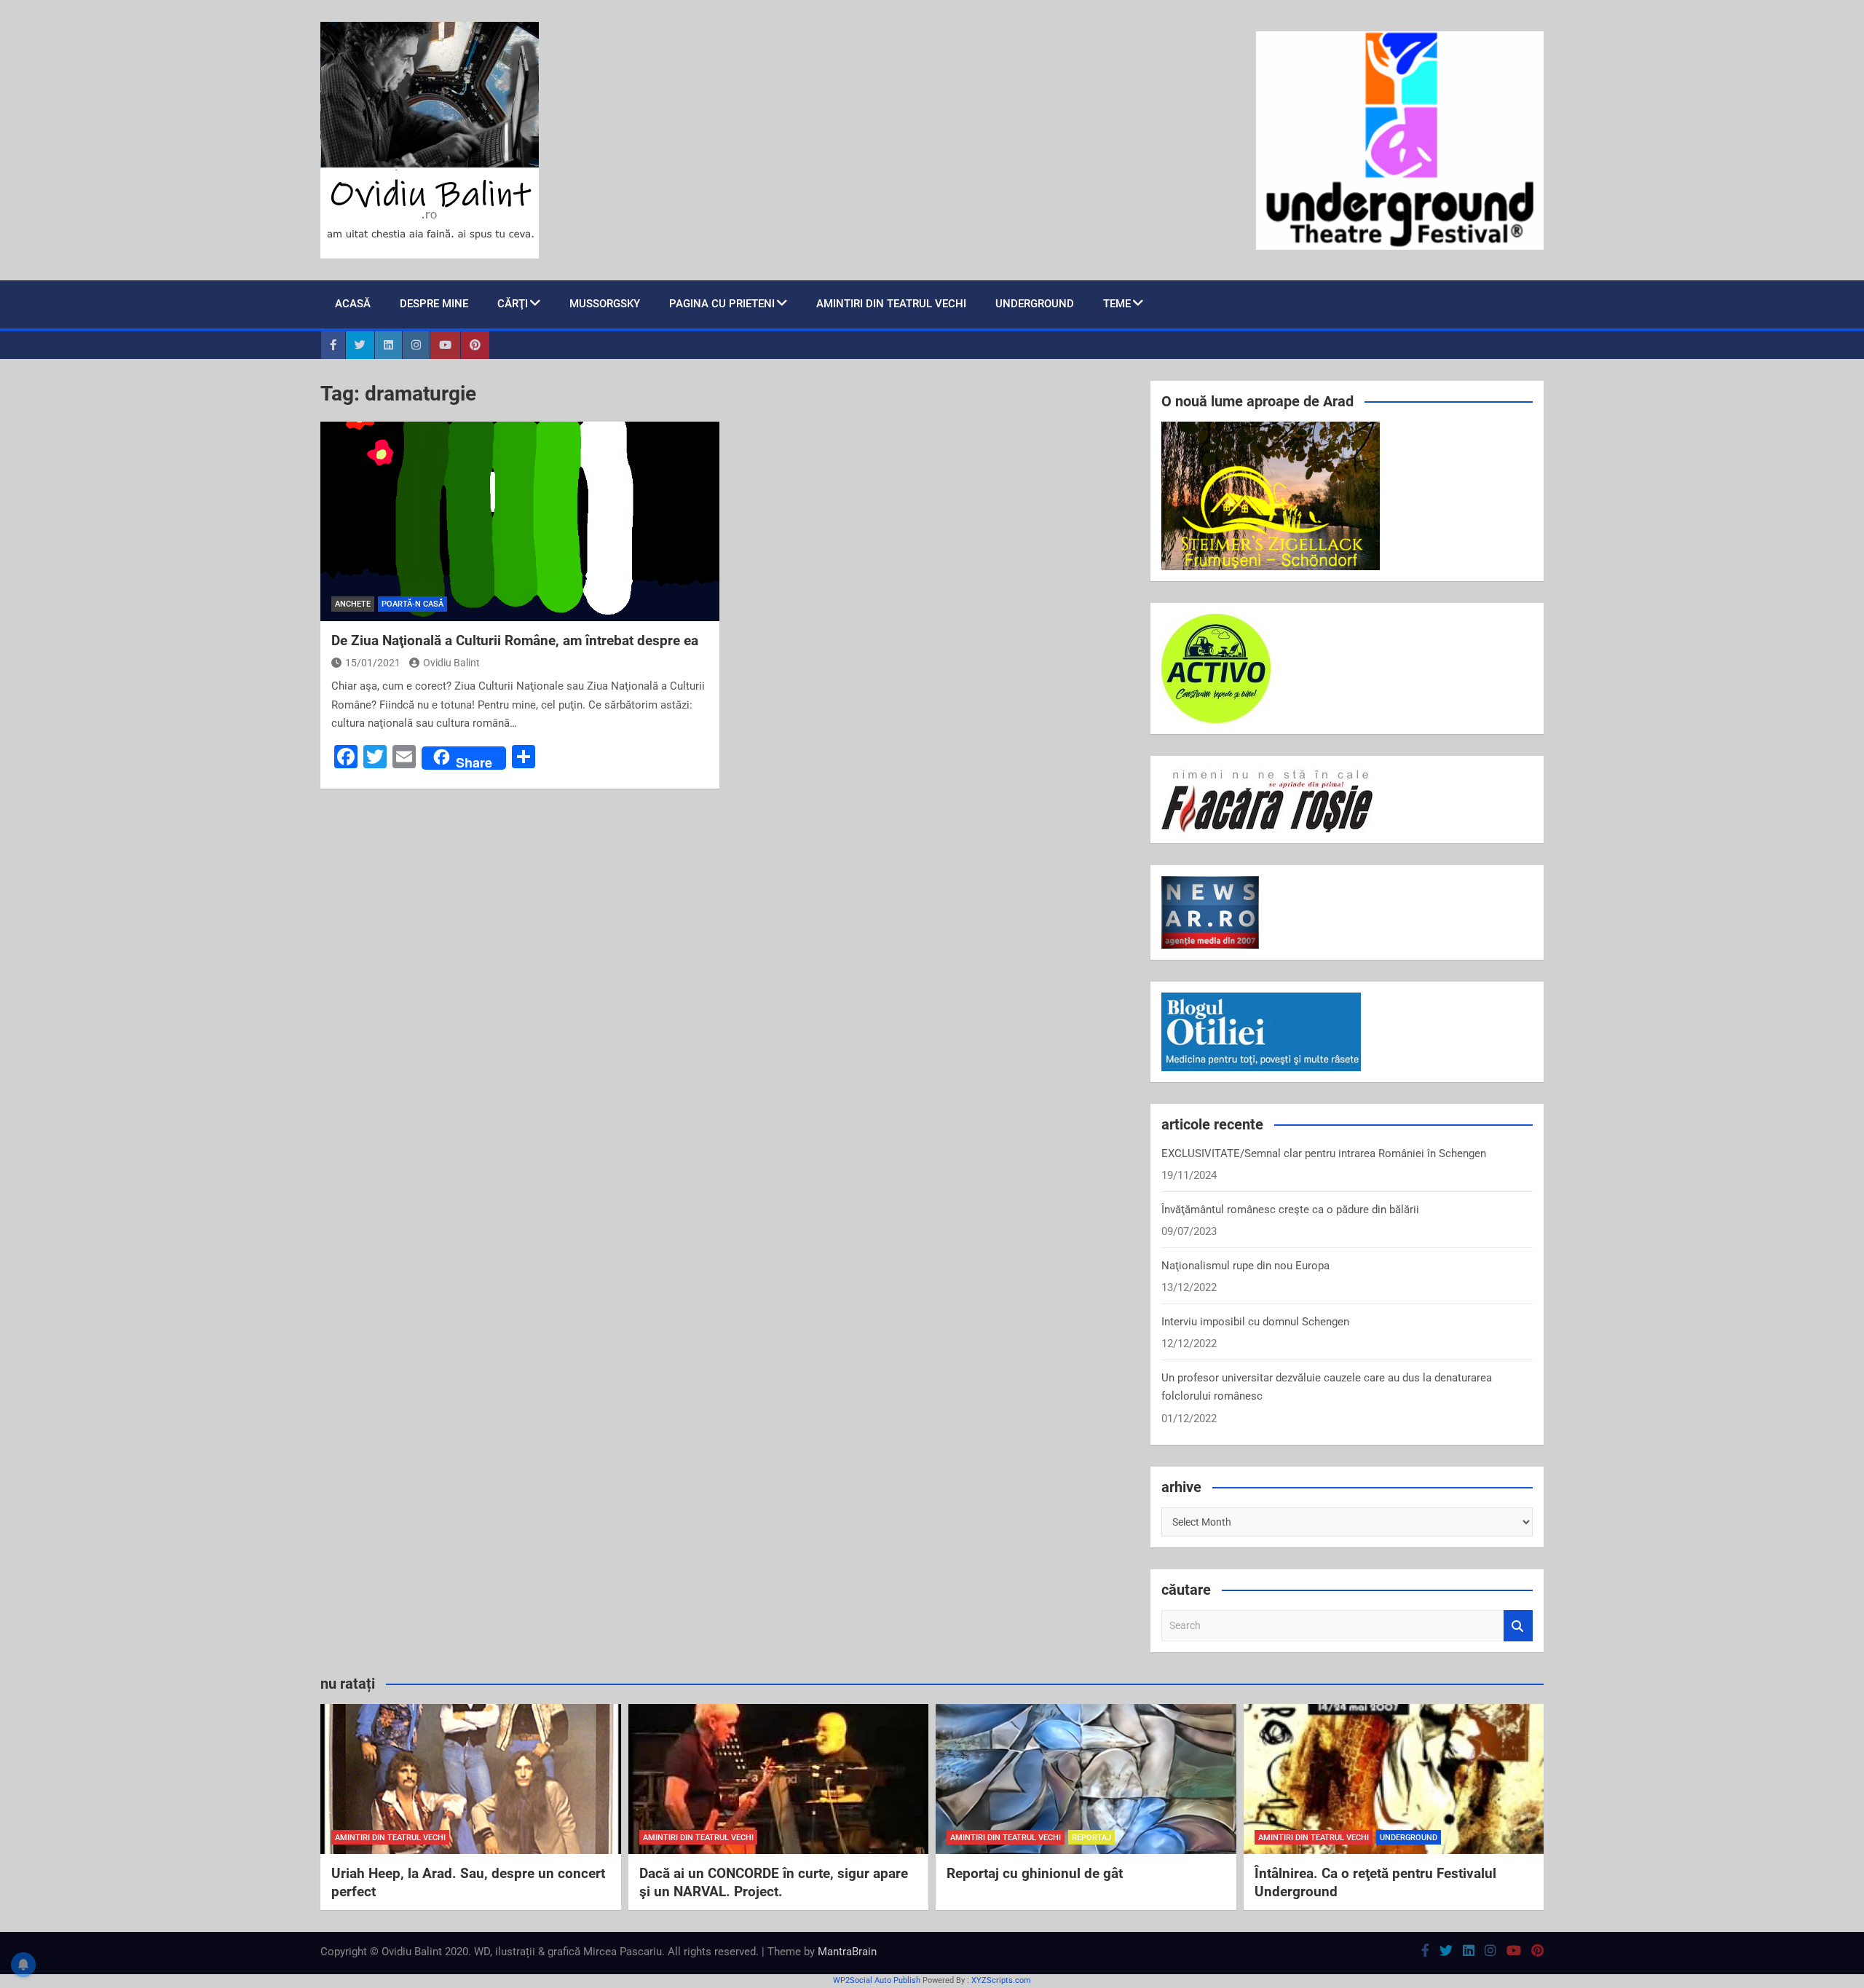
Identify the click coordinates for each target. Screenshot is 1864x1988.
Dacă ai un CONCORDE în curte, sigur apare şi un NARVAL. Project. (774, 1882)
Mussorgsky (605, 304)
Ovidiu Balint (451, 663)
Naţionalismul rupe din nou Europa (1245, 1266)
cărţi (513, 304)
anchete (353, 604)
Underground (1035, 304)
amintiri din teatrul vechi (390, 1838)
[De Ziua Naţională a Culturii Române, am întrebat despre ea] (520, 521)
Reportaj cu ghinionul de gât (1035, 1873)
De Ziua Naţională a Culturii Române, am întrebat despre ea (515, 640)
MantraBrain (847, 1952)
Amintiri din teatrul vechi (891, 304)
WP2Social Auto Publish (877, 1980)
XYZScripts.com (1001, 1980)
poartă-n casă (412, 604)
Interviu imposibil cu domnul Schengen (1255, 1322)
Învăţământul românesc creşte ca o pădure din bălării (1290, 1210)
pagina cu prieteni (722, 304)
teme (1117, 304)
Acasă (353, 304)
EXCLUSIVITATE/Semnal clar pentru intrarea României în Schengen (1324, 1153)
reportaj (1091, 1838)
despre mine (434, 304)
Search (1518, 1626)
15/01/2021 (373, 663)
